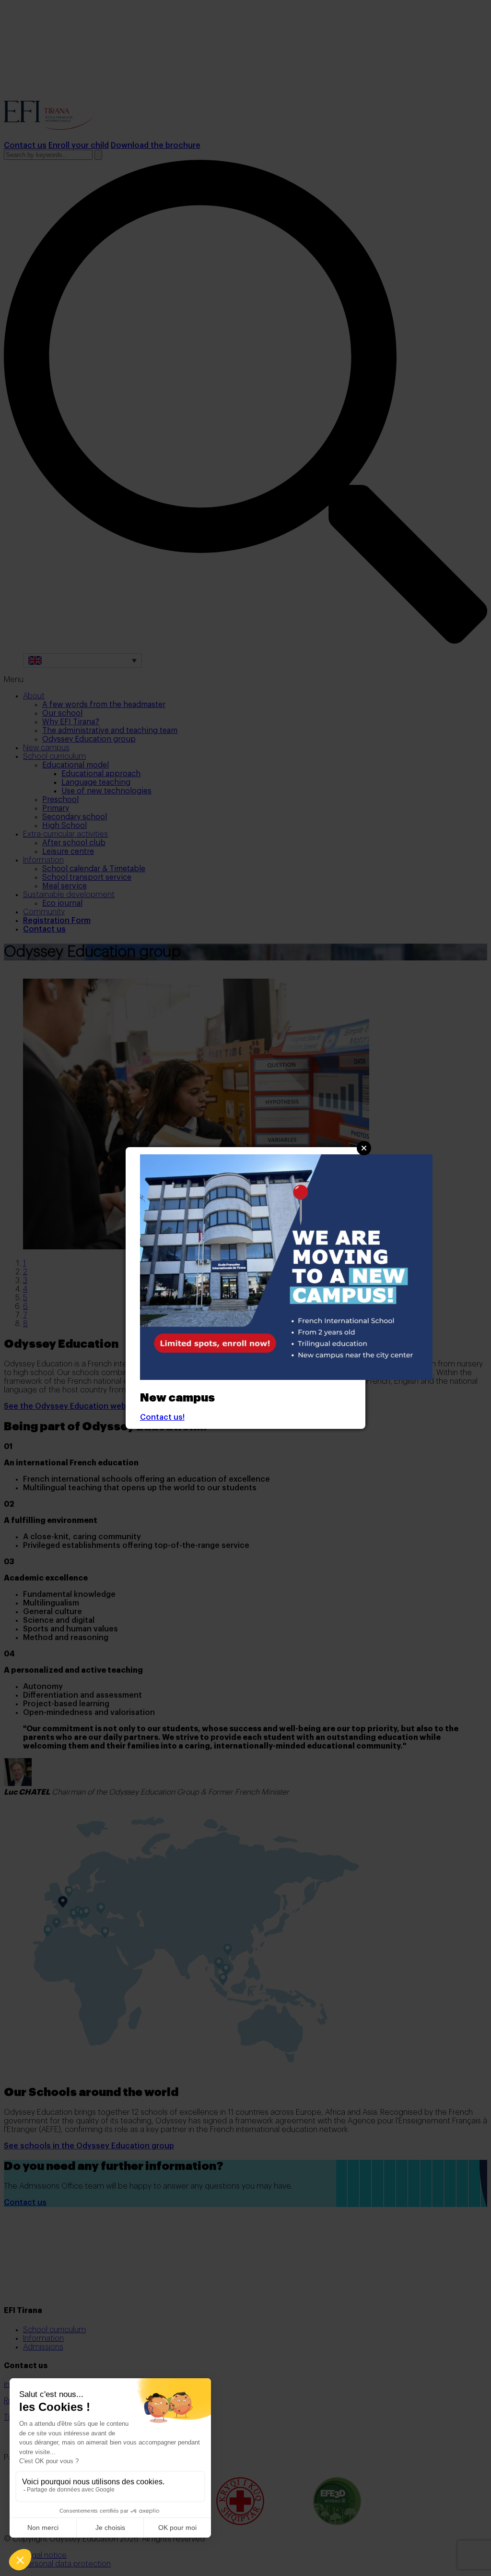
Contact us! (162, 1417)
